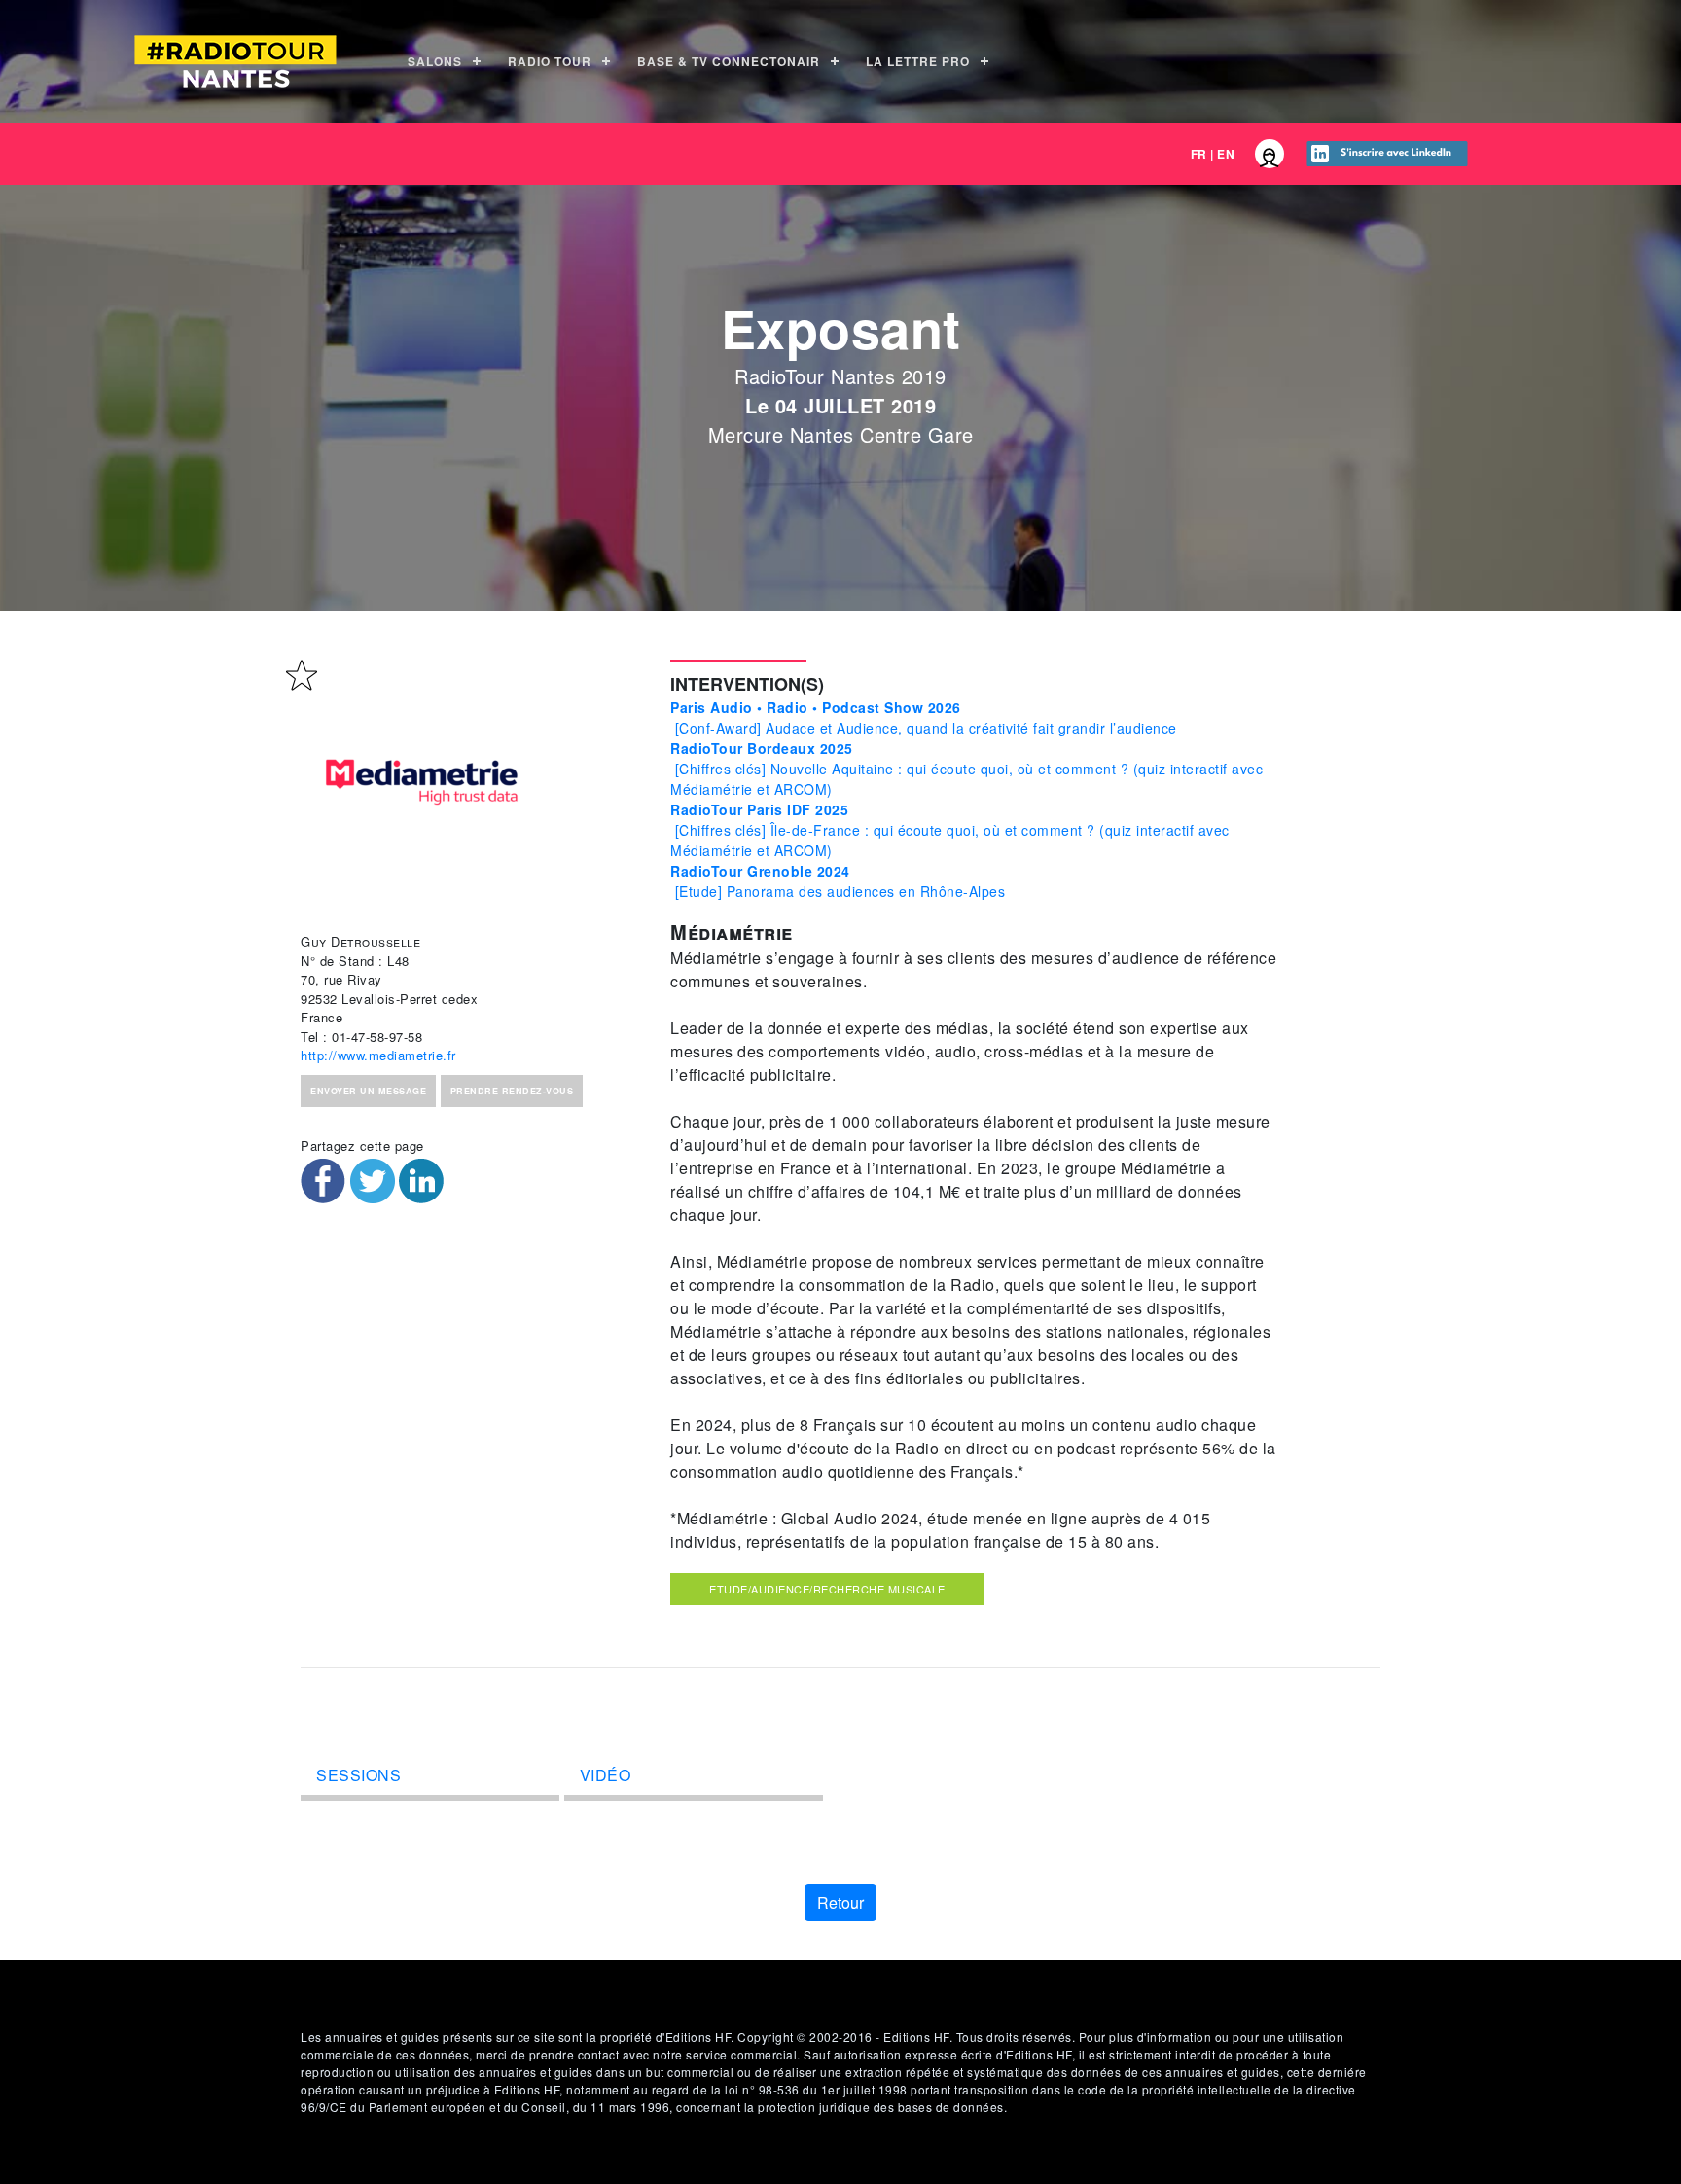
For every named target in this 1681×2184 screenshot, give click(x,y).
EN (1226, 154)
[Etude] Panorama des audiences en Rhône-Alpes (838, 881)
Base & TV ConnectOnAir (729, 61)
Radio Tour (550, 61)
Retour (840, 1902)
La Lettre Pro (918, 61)
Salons (435, 61)
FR (1199, 154)
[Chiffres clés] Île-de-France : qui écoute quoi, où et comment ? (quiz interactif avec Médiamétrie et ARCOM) (950, 830)
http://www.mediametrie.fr (378, 1055)
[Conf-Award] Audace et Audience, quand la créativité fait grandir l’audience (924, 717)
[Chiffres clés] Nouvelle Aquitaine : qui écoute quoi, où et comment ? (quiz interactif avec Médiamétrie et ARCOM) (966, 769)
